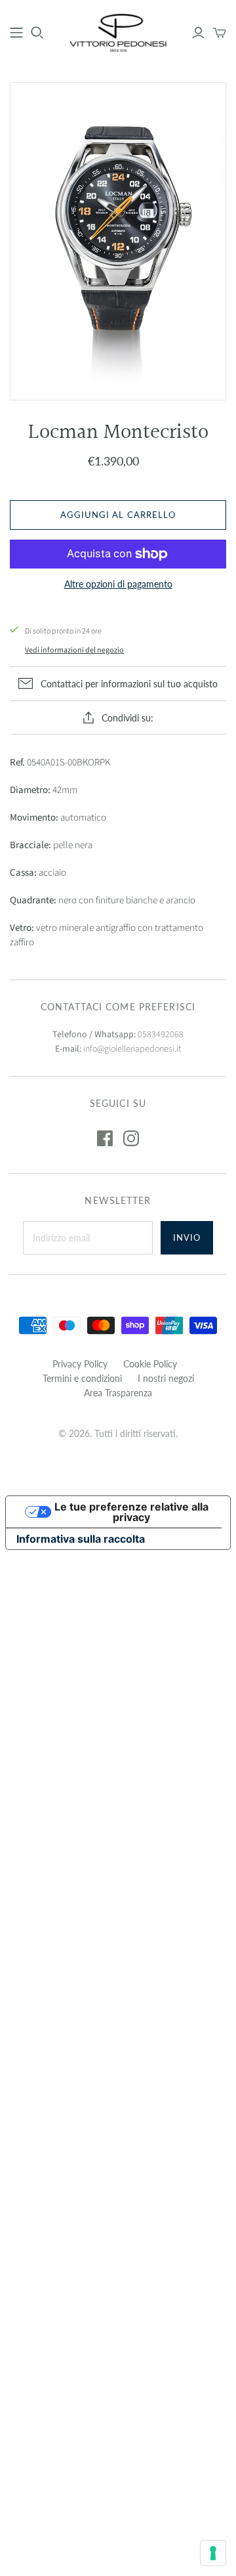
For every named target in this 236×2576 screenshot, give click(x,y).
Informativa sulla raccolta (81, 1539)
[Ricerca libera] (37, 33)
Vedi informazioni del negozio (74, 650)
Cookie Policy (150, 1364)
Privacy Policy (80, 1364)
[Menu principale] (16, 33)
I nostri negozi (166, 1378)
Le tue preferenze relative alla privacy (131, 1512)
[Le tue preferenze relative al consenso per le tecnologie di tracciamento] (213, 2553)
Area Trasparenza (118, 1393)
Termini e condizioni (82, 1378)
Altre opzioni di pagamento (118, 584)
